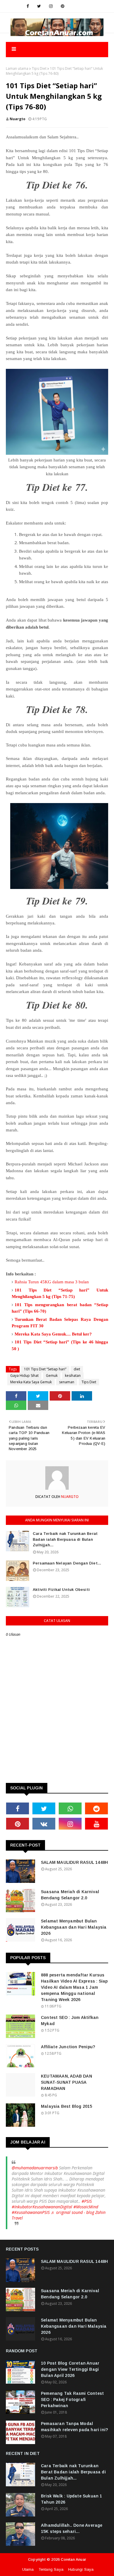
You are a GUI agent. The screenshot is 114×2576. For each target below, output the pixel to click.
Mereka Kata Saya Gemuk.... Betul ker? (53, 1334)
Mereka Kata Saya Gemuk (31, 1382)
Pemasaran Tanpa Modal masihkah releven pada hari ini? (74, 2427)
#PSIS (87, 2201)
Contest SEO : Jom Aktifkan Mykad (70, 2021)
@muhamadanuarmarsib (35, 2168)
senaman (67, 1382)
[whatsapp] (70, 1808)
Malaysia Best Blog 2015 (67, 2106)
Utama (28, 2569)
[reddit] (96, 1808)
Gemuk (52, 1376)
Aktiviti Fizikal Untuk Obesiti (61, 1590)
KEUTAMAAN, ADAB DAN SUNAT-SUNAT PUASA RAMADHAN (66, 2082)
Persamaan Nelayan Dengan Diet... (67, 1563)
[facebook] (28, 6)
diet (77, 1369)
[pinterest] (63, 6)
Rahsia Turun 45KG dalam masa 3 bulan (52, 1282)
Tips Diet (39, 68)
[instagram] (51, 6)
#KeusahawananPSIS (31, 2212)
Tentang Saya (51, 2569)
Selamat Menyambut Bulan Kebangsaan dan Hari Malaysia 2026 (74, 1927)
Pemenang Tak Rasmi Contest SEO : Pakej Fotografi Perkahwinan (72, 2399)
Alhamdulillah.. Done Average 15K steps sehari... (72, 2528)
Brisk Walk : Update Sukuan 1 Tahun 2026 (72, 2499)
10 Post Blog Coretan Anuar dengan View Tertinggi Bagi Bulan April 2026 (70, 2369)
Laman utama (17, 68)
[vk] (44, 1824)
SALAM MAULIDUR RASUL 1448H (74, 1862)
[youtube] (96, 1824)
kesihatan (73, 1376)
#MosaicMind (86, 2207)
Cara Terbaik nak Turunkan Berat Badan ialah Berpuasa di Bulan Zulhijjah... (65, 1539)
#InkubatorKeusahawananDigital (42, 2207)
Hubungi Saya (81, 2569)
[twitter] (39, 6)
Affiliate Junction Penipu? (68, 2047)
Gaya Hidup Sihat (24, 1376)
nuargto (18, 119)
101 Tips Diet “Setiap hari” (45, 1369)
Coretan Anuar (73, 2559)
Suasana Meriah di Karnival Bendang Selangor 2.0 (70, 1895)
